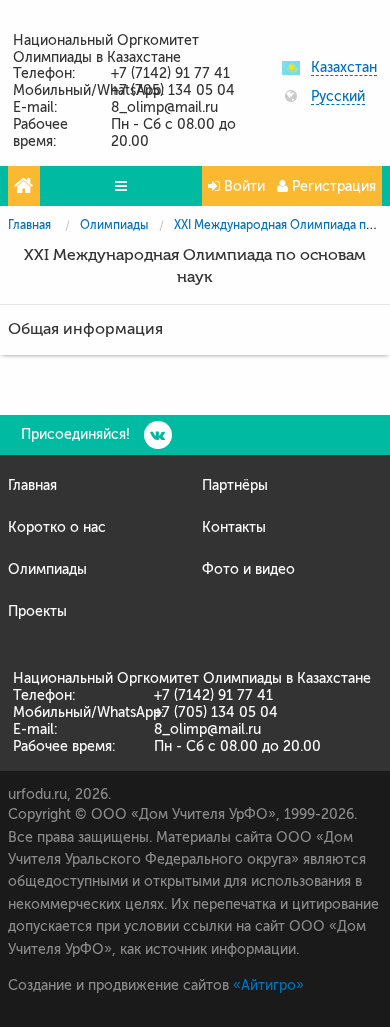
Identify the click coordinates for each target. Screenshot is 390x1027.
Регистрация (332, 186)
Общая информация (85, 329)
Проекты (37, 611)
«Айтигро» (268, 985)
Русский (338, 97)
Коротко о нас (57, 527)
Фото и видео (248, 569)
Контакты (234, 527)
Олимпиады (114, 225)
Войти (242, 186)
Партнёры (235, 485)
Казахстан (344, 68)
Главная (29, 225)
